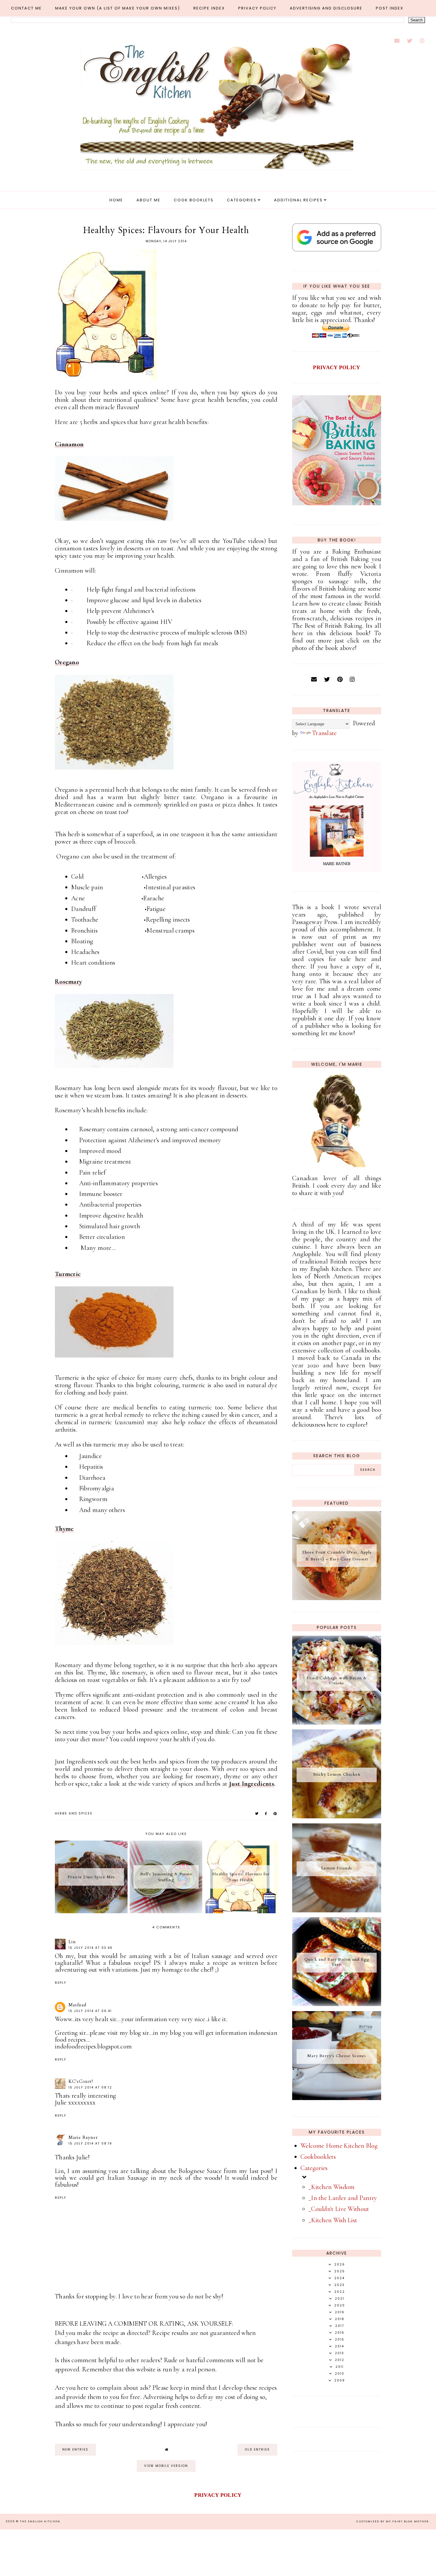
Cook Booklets (194, 200)
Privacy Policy (257, 8)
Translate (324, 733)
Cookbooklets (318, 2157)
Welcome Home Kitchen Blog (339, 2146)
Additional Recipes (298, 200)
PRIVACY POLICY (336, 367)
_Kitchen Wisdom (332, 2187)
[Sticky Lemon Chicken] (337, 1816)
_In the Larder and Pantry (343, 2198)
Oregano (67, 662)
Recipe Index (209, 8)
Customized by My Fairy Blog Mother (393, 2521)
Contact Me (26, 8)
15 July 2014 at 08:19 (90, 2144)
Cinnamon (69, 444)
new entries (75, 2450)
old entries (257, 2450)
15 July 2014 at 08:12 (90, 2087)
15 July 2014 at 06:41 (90, 2011)
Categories (242, 200)
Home (116, 200)
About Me (148, 200)
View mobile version (166, 2466)
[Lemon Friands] (337, 1910)
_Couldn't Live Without (339, 2209)
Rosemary (68, 982)
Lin (72, 1942)
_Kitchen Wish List (333, 2220)
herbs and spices (74, 1813)
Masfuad (77, 2005)
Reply (61, 1983)
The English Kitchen (40, 2521)
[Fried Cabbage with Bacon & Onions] (337, 1723)
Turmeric (68, 1274)
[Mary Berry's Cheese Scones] (337, 2098)
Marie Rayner (83, 2137)
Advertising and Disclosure (326, 8)
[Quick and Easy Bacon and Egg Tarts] (337, 2004)
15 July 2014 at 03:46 (91, 1948)
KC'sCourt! (81, 2081)
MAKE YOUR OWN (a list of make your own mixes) (118, 8)
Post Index (390, 8)
